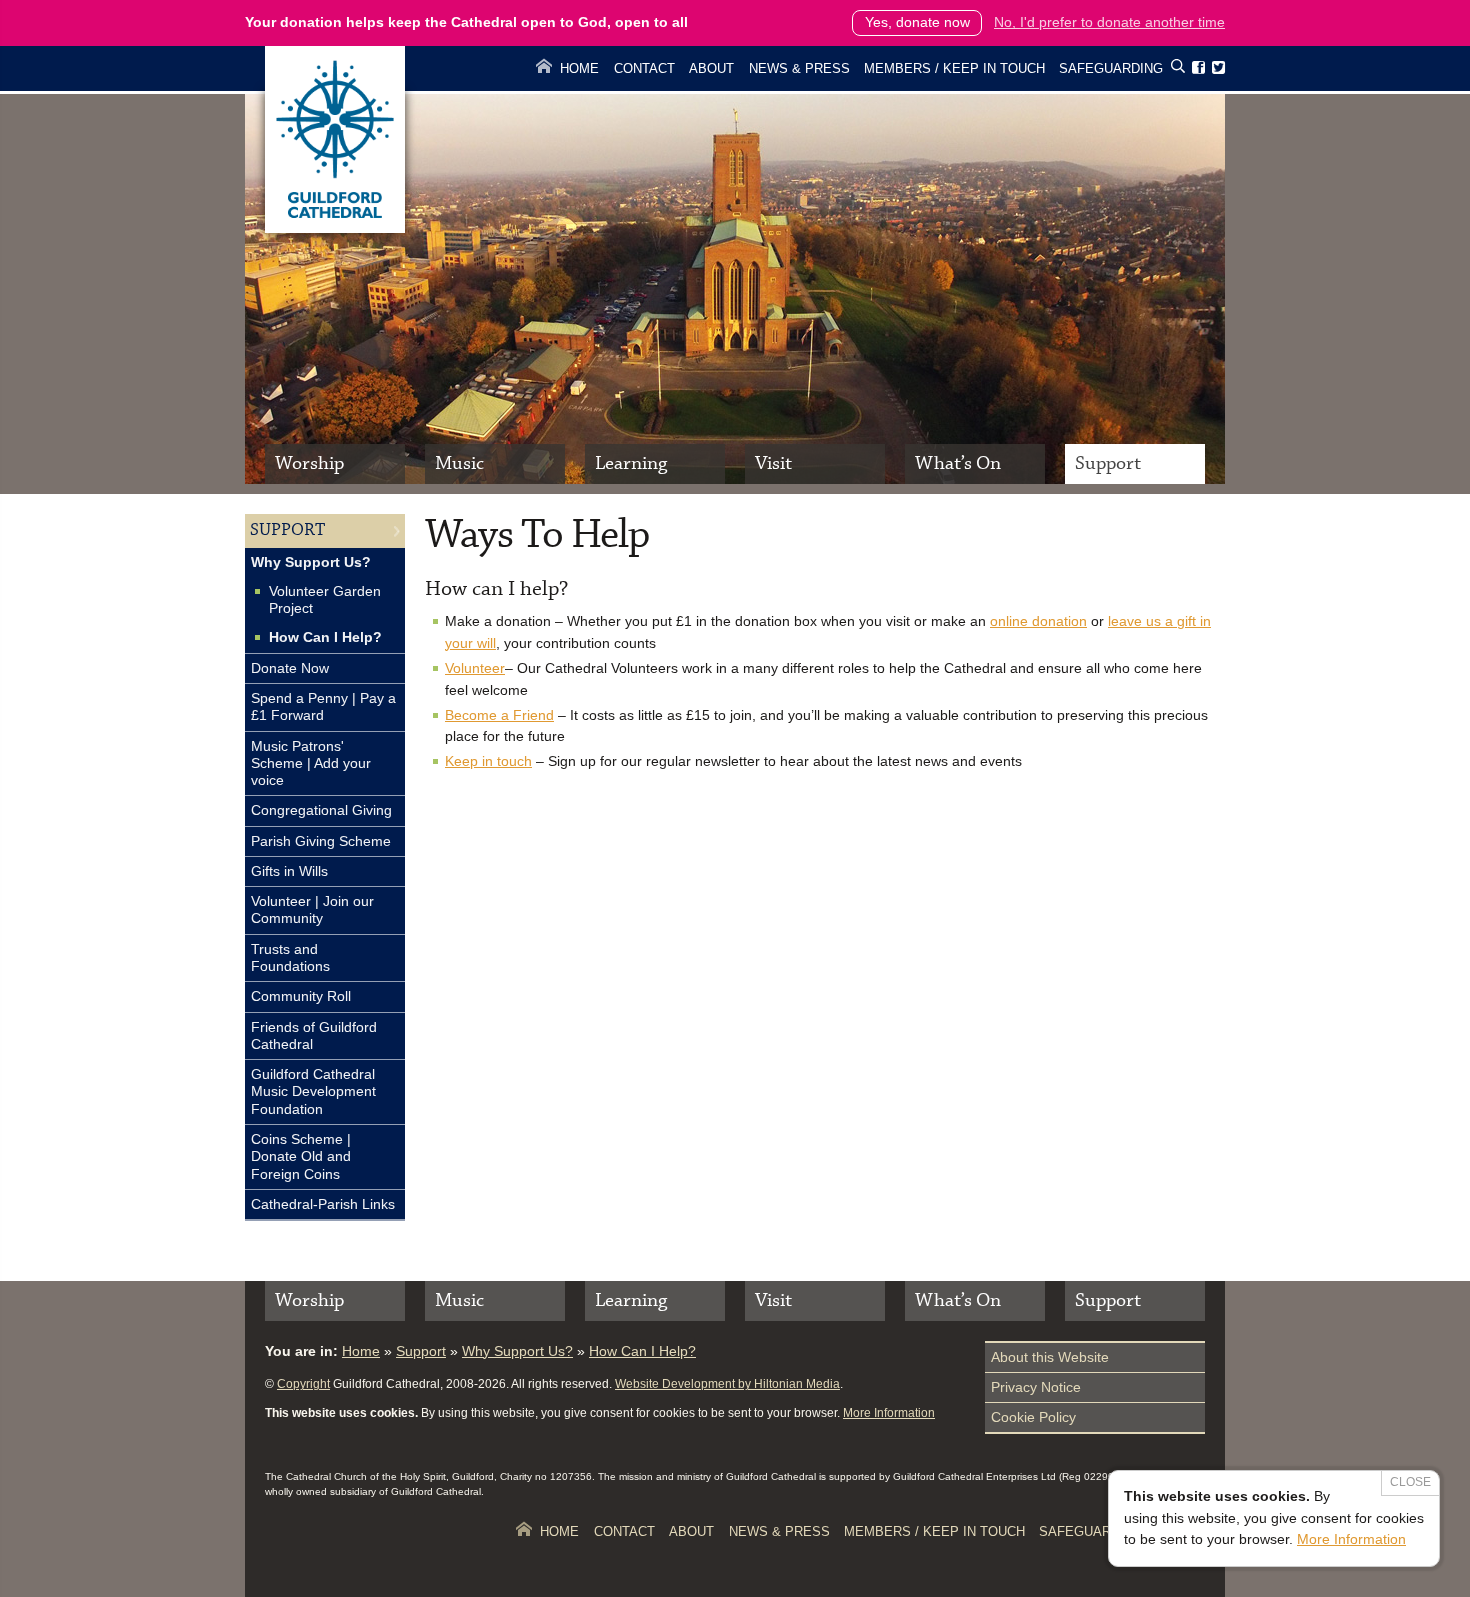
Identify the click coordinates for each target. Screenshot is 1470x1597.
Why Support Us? (311, 562)
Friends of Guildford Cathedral (314, 1035)
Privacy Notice (1036, 1387)
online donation (1038, 621)
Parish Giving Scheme (321, 841)
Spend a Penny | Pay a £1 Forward (323, 706)
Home (579, 68)
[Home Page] (335, 228)
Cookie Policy (1033, 1417)
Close (1410, 1482)
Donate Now (290, 668)
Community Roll (301, 996)
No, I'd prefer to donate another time (1109, 22)
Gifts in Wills (289, 871)
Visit (773, 463)
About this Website (1050, 1357)
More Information (889, 1413)
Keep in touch (488, 761)
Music (459, 463)
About (711, 68)
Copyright (303, 1384)
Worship (309, 463)
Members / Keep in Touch (954, 68)
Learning (631, 463)
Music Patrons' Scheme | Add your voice (311, 763)
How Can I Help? (325, 637)
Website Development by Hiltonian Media (727, 1384)
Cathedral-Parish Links (323, 1204)
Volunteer (475, 668)
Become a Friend (499, 715)
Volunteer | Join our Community (312, 909)
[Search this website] (1178, 69)
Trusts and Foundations (290, 957)
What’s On (958, 463)
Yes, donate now (917, 22)
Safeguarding (1111, 68)
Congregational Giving (321, 810)
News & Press (799, 68)
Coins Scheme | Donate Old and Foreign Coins (301, 1156)
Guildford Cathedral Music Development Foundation (313, 1091)
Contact (644, 68)
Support (1108, 463)
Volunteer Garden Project (325, 599)
